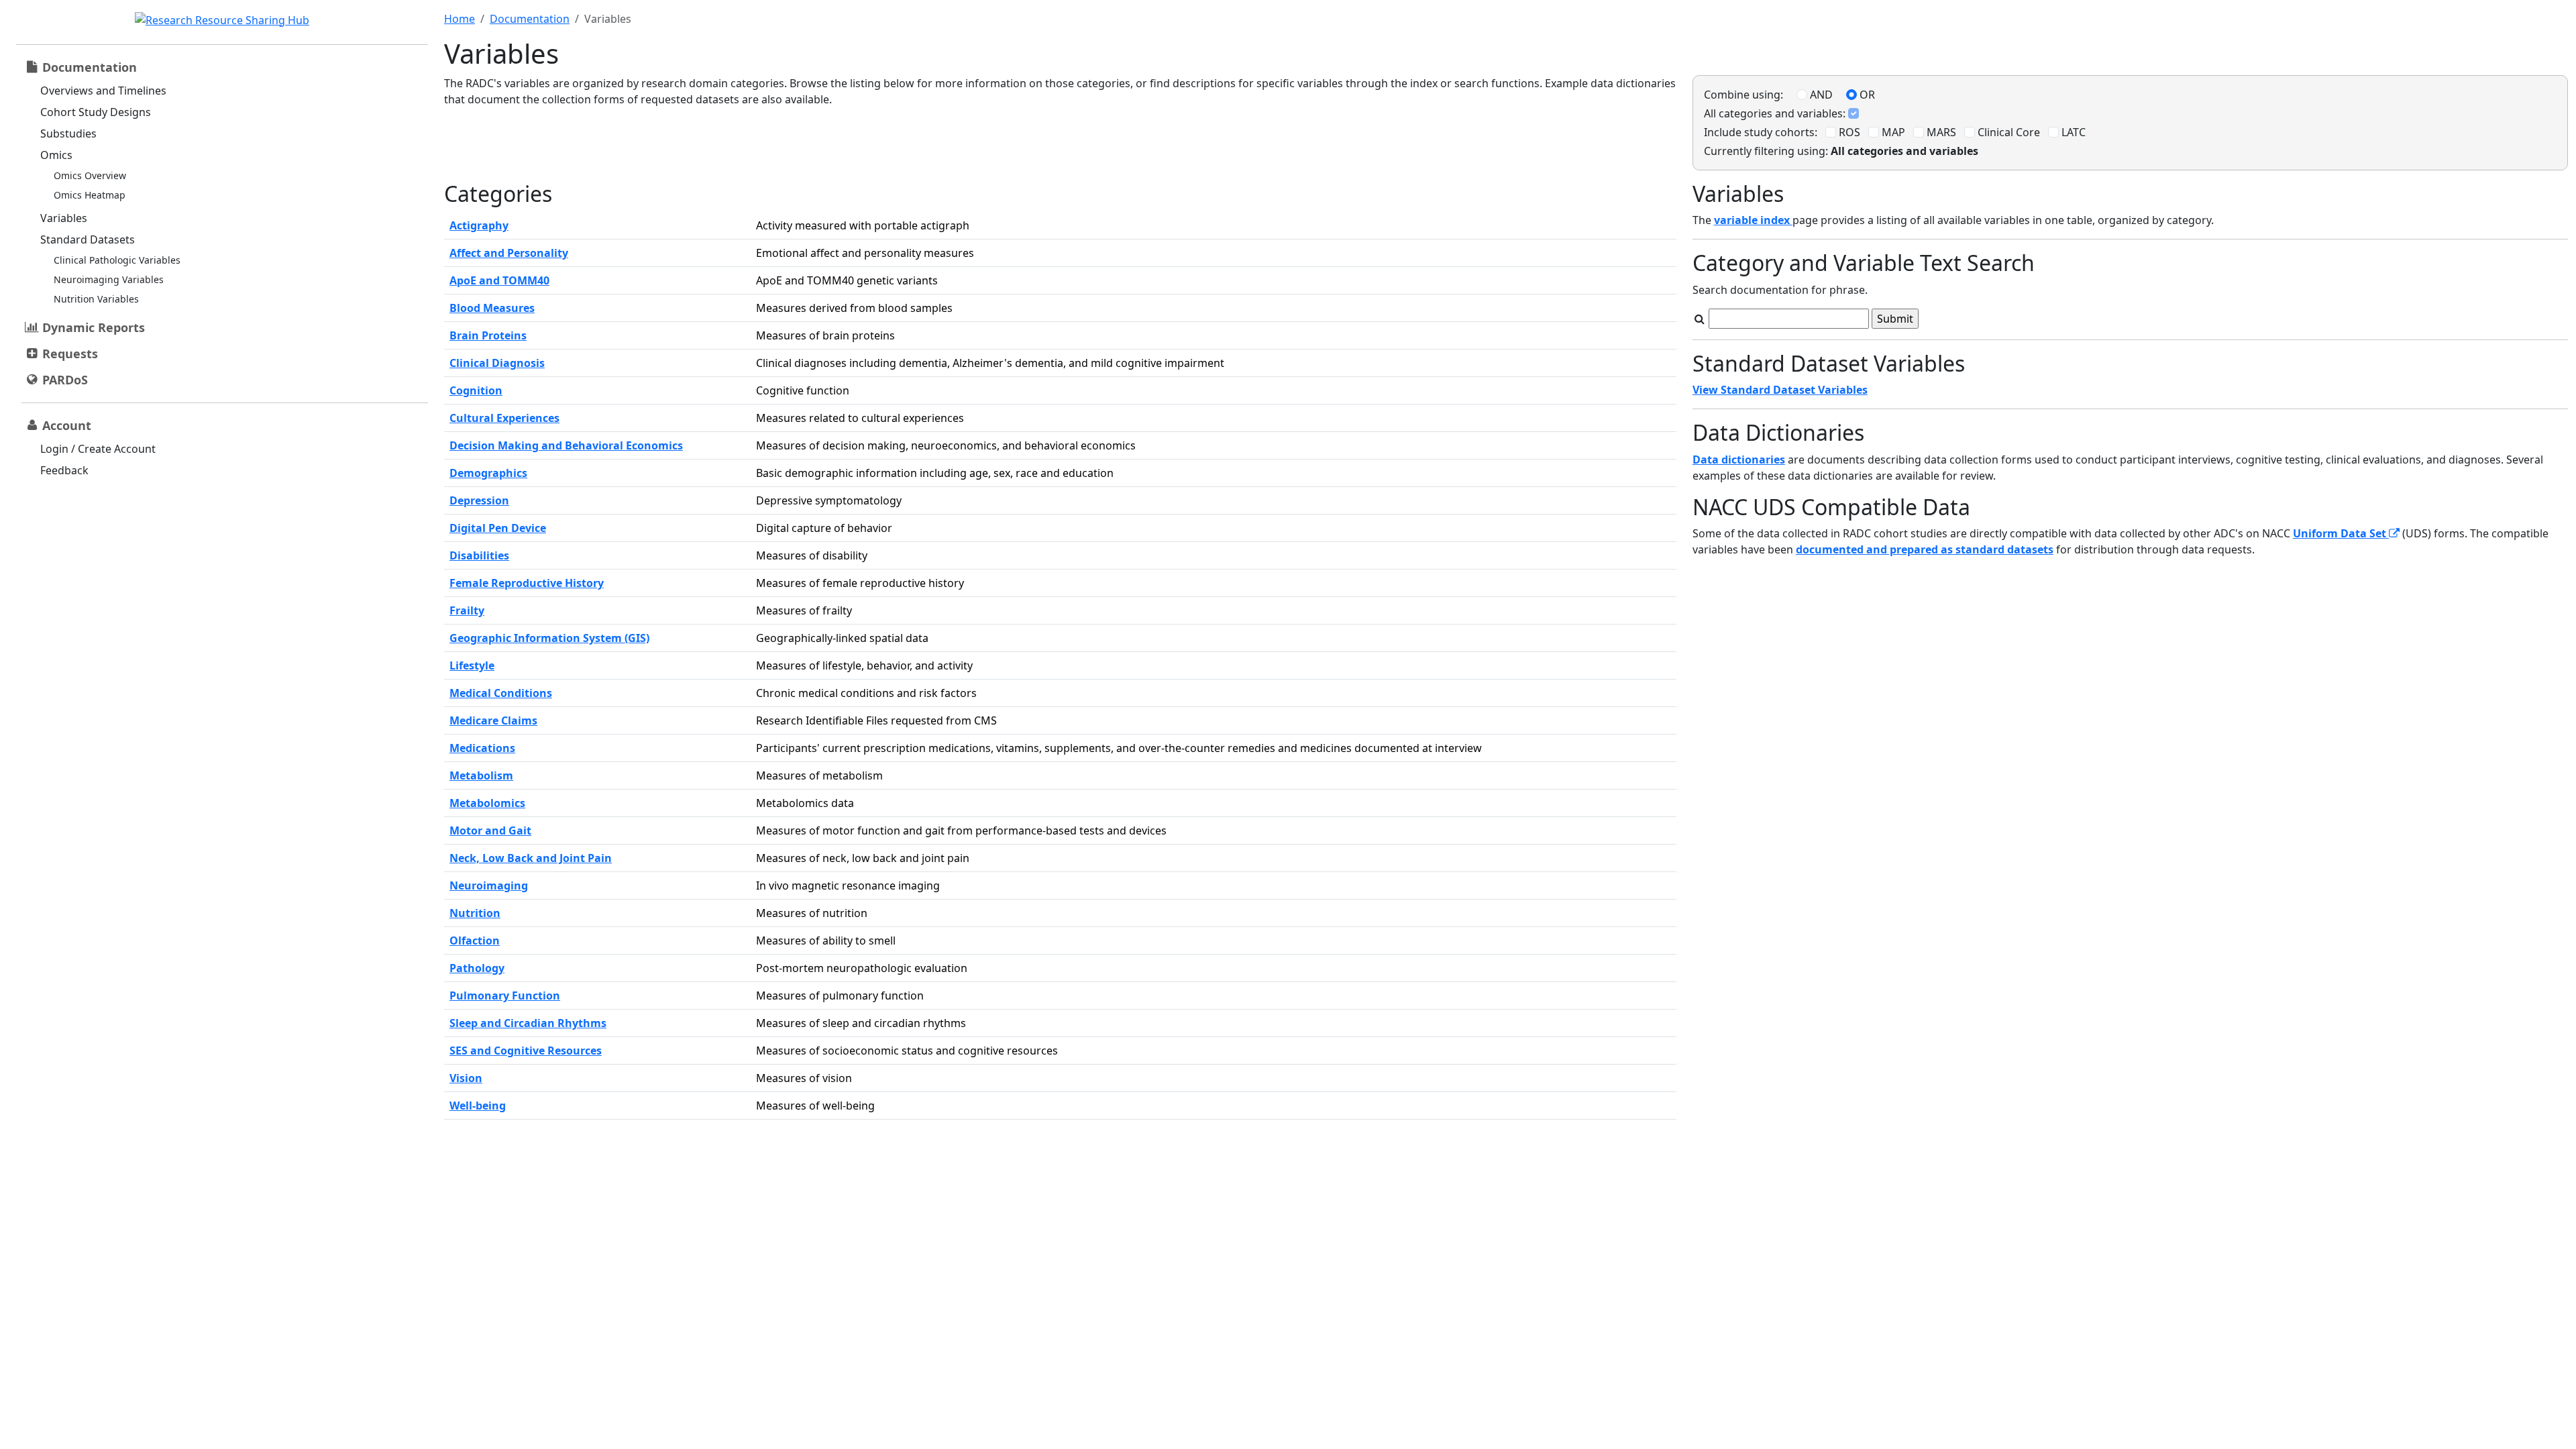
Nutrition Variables (96, 299)
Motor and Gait (490, 830)
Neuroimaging (489, 885)
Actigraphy (479, 225)
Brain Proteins (488, 335)
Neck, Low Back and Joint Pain (531, 858)
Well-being (478, 1106)
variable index (1753, 220)
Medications (482, 748)
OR (1866, 95)
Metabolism (481, 775)
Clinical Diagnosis (497, 363)
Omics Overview (90, 175)
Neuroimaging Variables (109, 279)
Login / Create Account (98, 449)
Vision (466, 1078)
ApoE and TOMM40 (499, 280)
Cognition (476, 390)
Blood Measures (492, 308)
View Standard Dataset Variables (1780, 390)
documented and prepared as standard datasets (1925, 549)
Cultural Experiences (504, 418)
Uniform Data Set (2341, 533)
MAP (1892, 132)
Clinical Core (2007, 132)
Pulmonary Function (505, 996)
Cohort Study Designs (96, 112)
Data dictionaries (1739, 460)
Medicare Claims (493, 720)
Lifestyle (472, 665)
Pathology (477, 968)
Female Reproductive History (527, 583)
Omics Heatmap (90, 195)
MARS (1940, 132)
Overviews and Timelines (103, 91)
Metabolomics (487, 803)
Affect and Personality (509, 253)
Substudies (68, 133)
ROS (1848, 132)
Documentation (530, 19)
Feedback (64, 470)
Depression (479, 500)
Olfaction (475, 941)
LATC (2072, 132)
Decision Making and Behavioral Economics (566, 445)
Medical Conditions (501, 693)
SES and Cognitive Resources (526, 1051)
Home (460, 19)
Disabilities (479, 555)
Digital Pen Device (498, 528)
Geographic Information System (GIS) (549, 638)
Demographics (488, 473)
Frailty (467, 610)
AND (1820, 95)
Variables (64, 218)
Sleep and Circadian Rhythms (528, 1023)
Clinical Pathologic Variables (117, 260)
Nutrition (475, 913)
